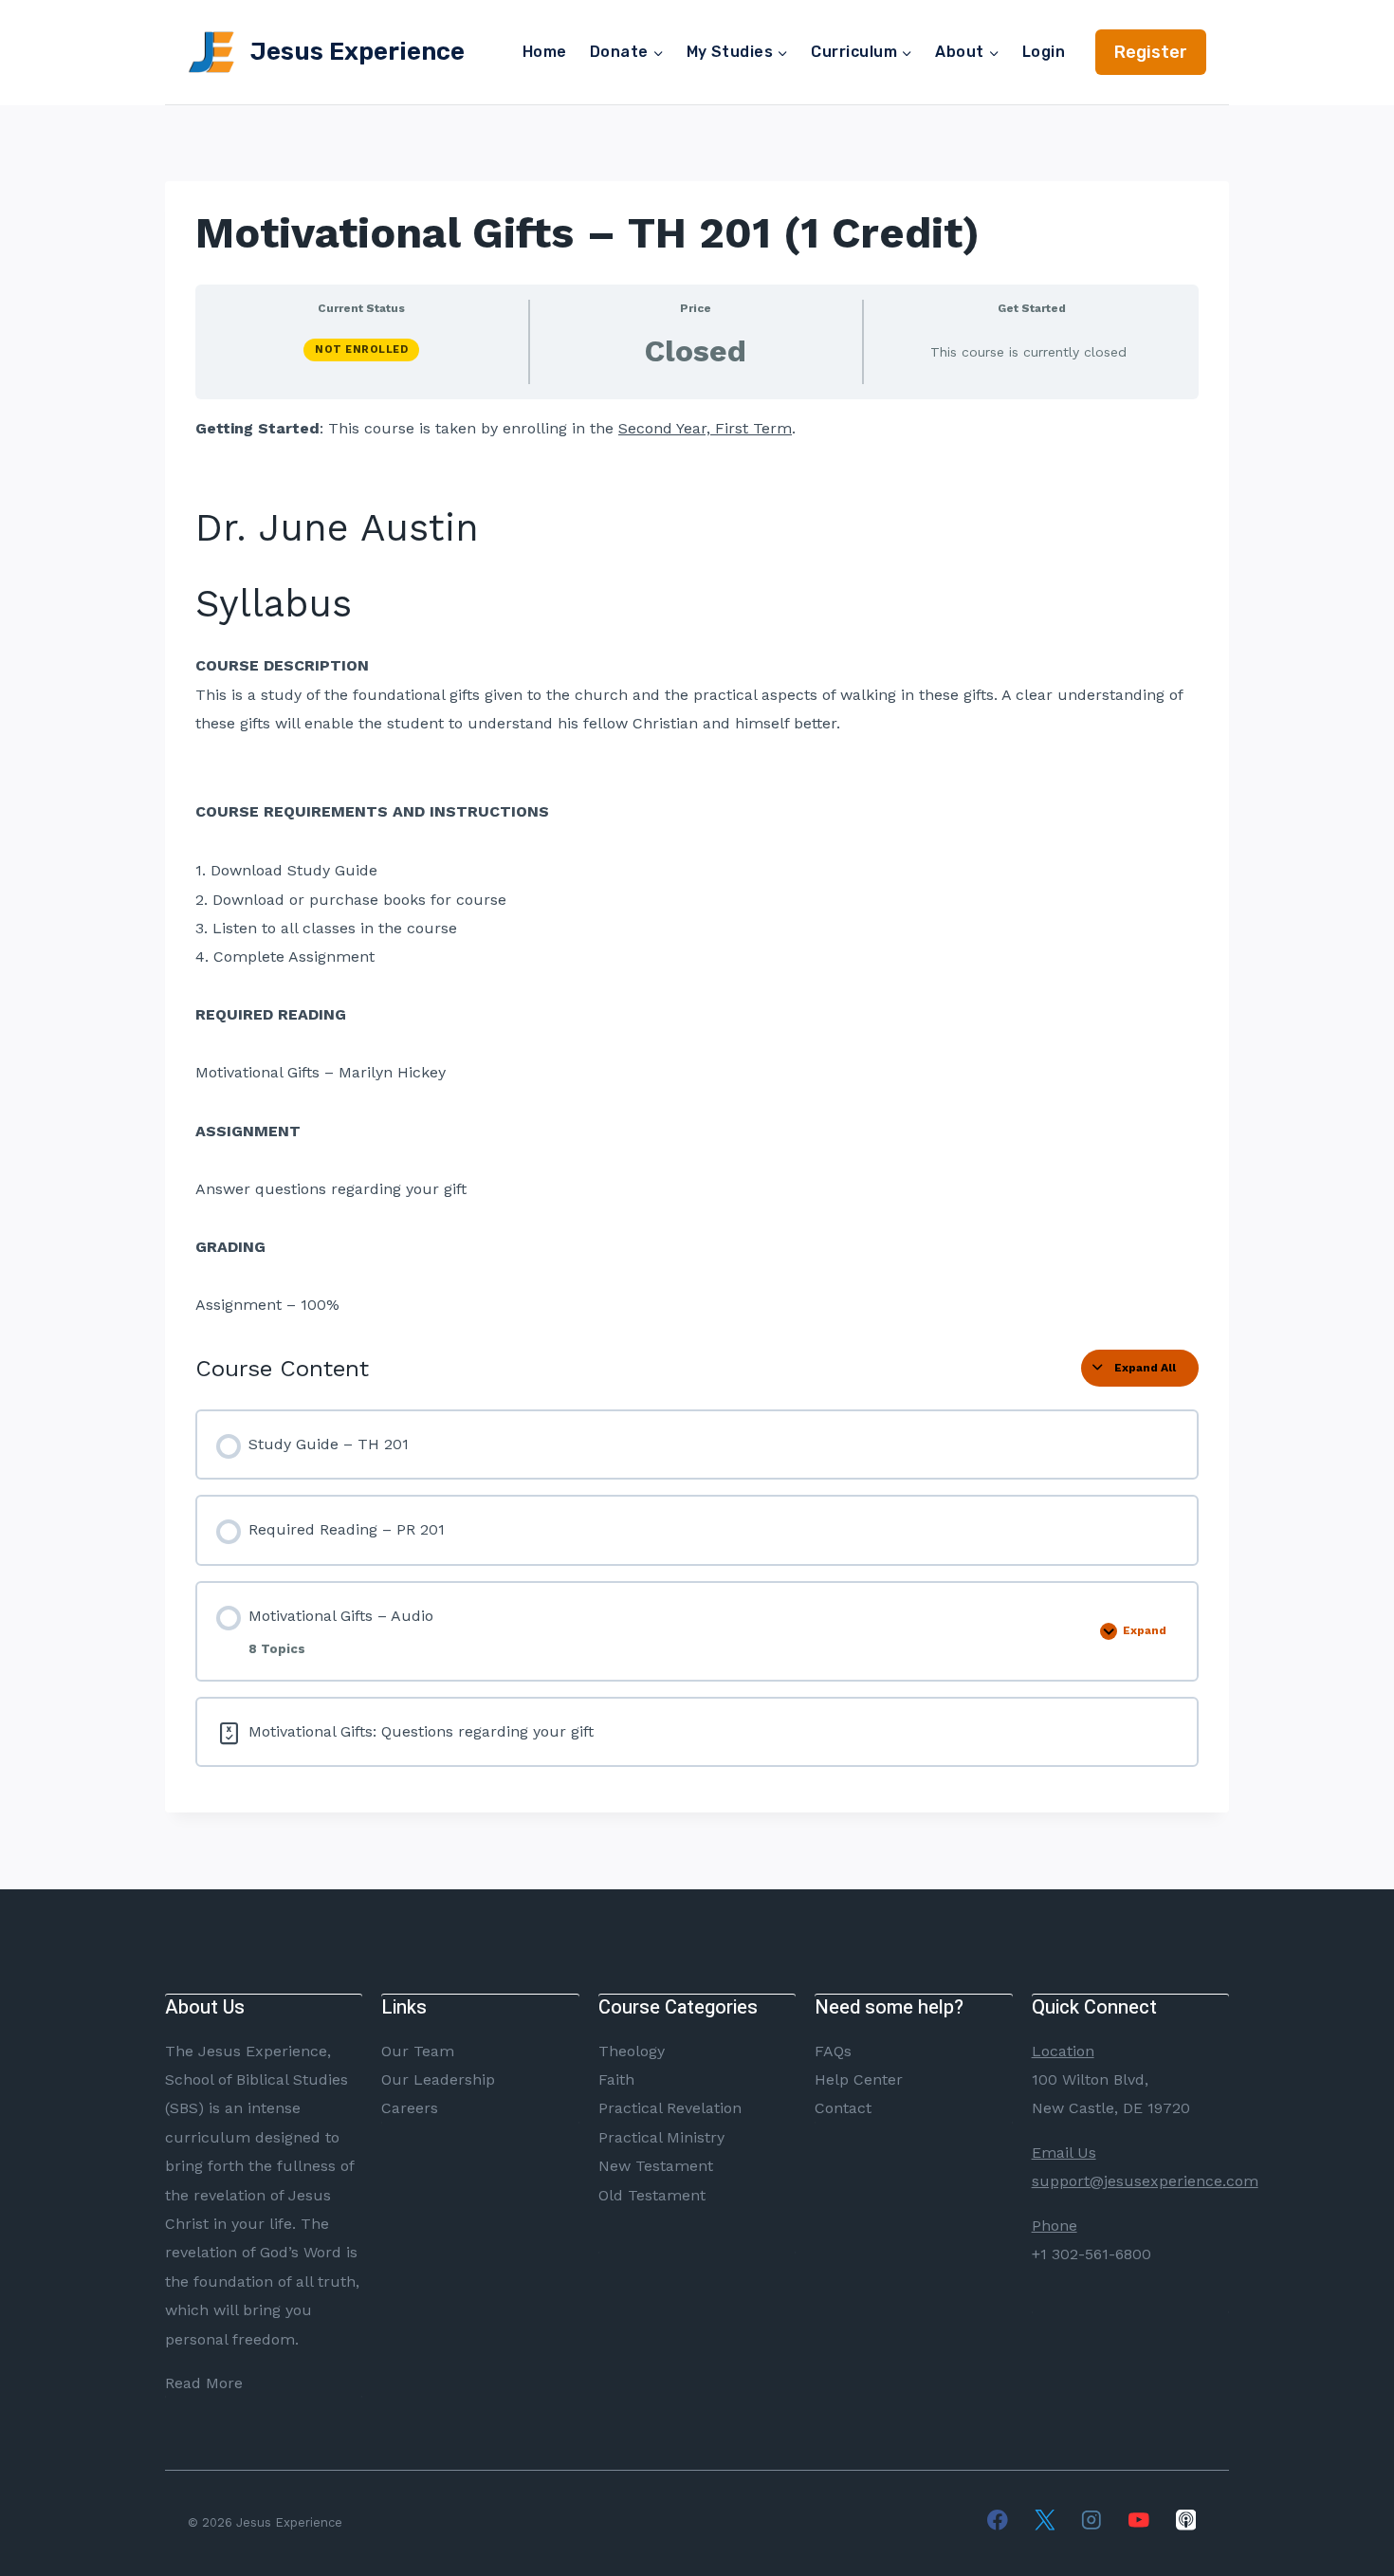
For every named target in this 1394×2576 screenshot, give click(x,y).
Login (1044, 52)
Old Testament (652, 2195)
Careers (410, 2108)
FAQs (833, 2051)
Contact (843, 2108)
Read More (204, 2383)
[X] (1045, 2520)
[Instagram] (1092, 2520)
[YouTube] (1138, 2520)
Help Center (859, 2079)
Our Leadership (438, 2079)
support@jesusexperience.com (1145, 2181)
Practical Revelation (670, 2108)
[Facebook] (997, 2520)
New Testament (656, 2166)
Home (545, 52)
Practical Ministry (661, 2137)
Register (1151, 52)
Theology (632, 2051)
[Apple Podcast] (1186, 2520)
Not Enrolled (361, 350)
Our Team (418, 2051)
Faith (616, 2079)
